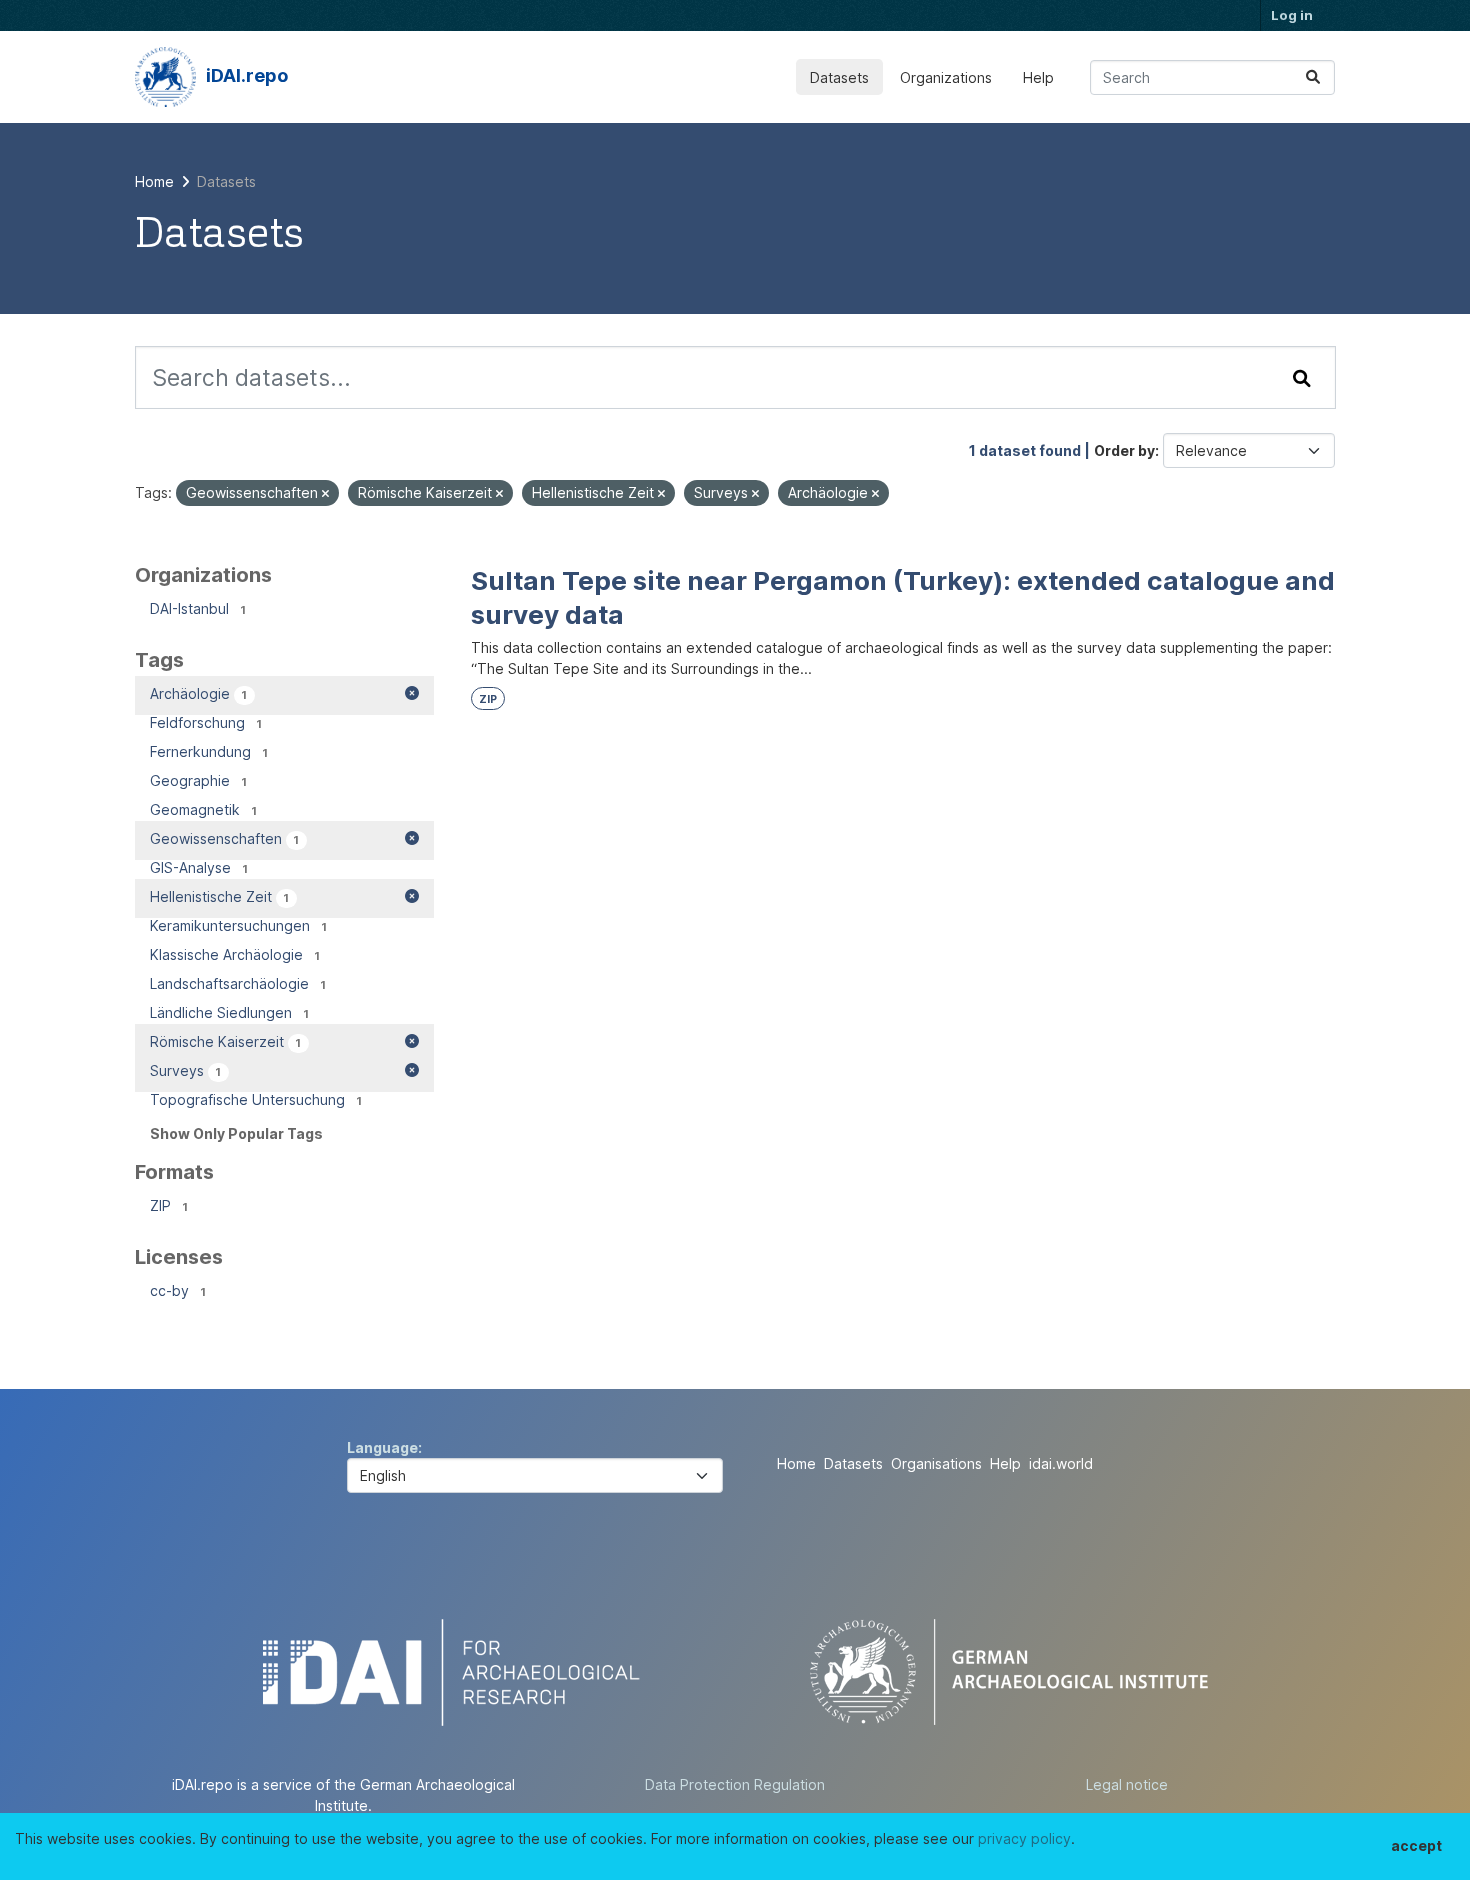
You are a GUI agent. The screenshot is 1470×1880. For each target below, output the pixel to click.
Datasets (839, 77)
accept (1416, 1845)
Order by (1124, 450)
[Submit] (1313, 77)
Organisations (936, 1463)
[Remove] (325, 494)
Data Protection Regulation (735, 1784)
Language (382, 1447)
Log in (1292, 15)
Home (796, 1463)
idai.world (1061, 1463)
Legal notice (1127, 1784)
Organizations (946, 77)
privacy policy (1024, 1838)
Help (1038, 77)
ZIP (488, 699)
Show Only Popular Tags (236, 1133)
